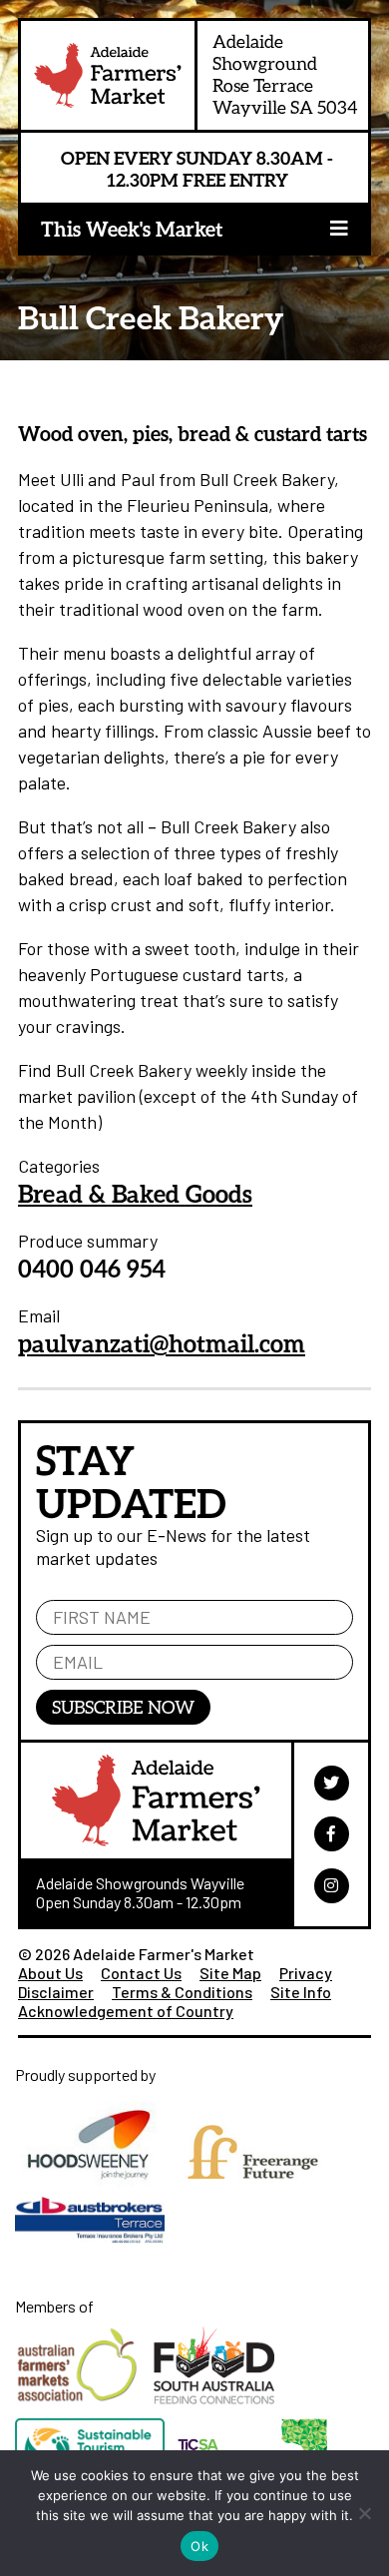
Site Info (301, 1992)
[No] (364, 2513)
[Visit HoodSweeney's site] (96, 2191)
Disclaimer (56, 1992)
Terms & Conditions (182, 1992)
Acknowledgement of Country (126, 2011)
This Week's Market (132, 229)
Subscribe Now (123, 1707)
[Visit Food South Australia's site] (219, 2409)
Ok (199, 2546)
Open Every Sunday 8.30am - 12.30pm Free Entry (197, 169)
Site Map (230, 1973)
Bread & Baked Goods (135, 1193)
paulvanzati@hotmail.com (162, 1343)
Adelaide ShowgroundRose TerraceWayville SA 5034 (285, 74)
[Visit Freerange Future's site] (257, 2191)
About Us (50, 1973)
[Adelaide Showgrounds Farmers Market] (108, 80)
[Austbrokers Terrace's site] (95, 2252)
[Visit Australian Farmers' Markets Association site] (84, 2409)
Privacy (306, 1973)
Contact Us (141, 1973)
